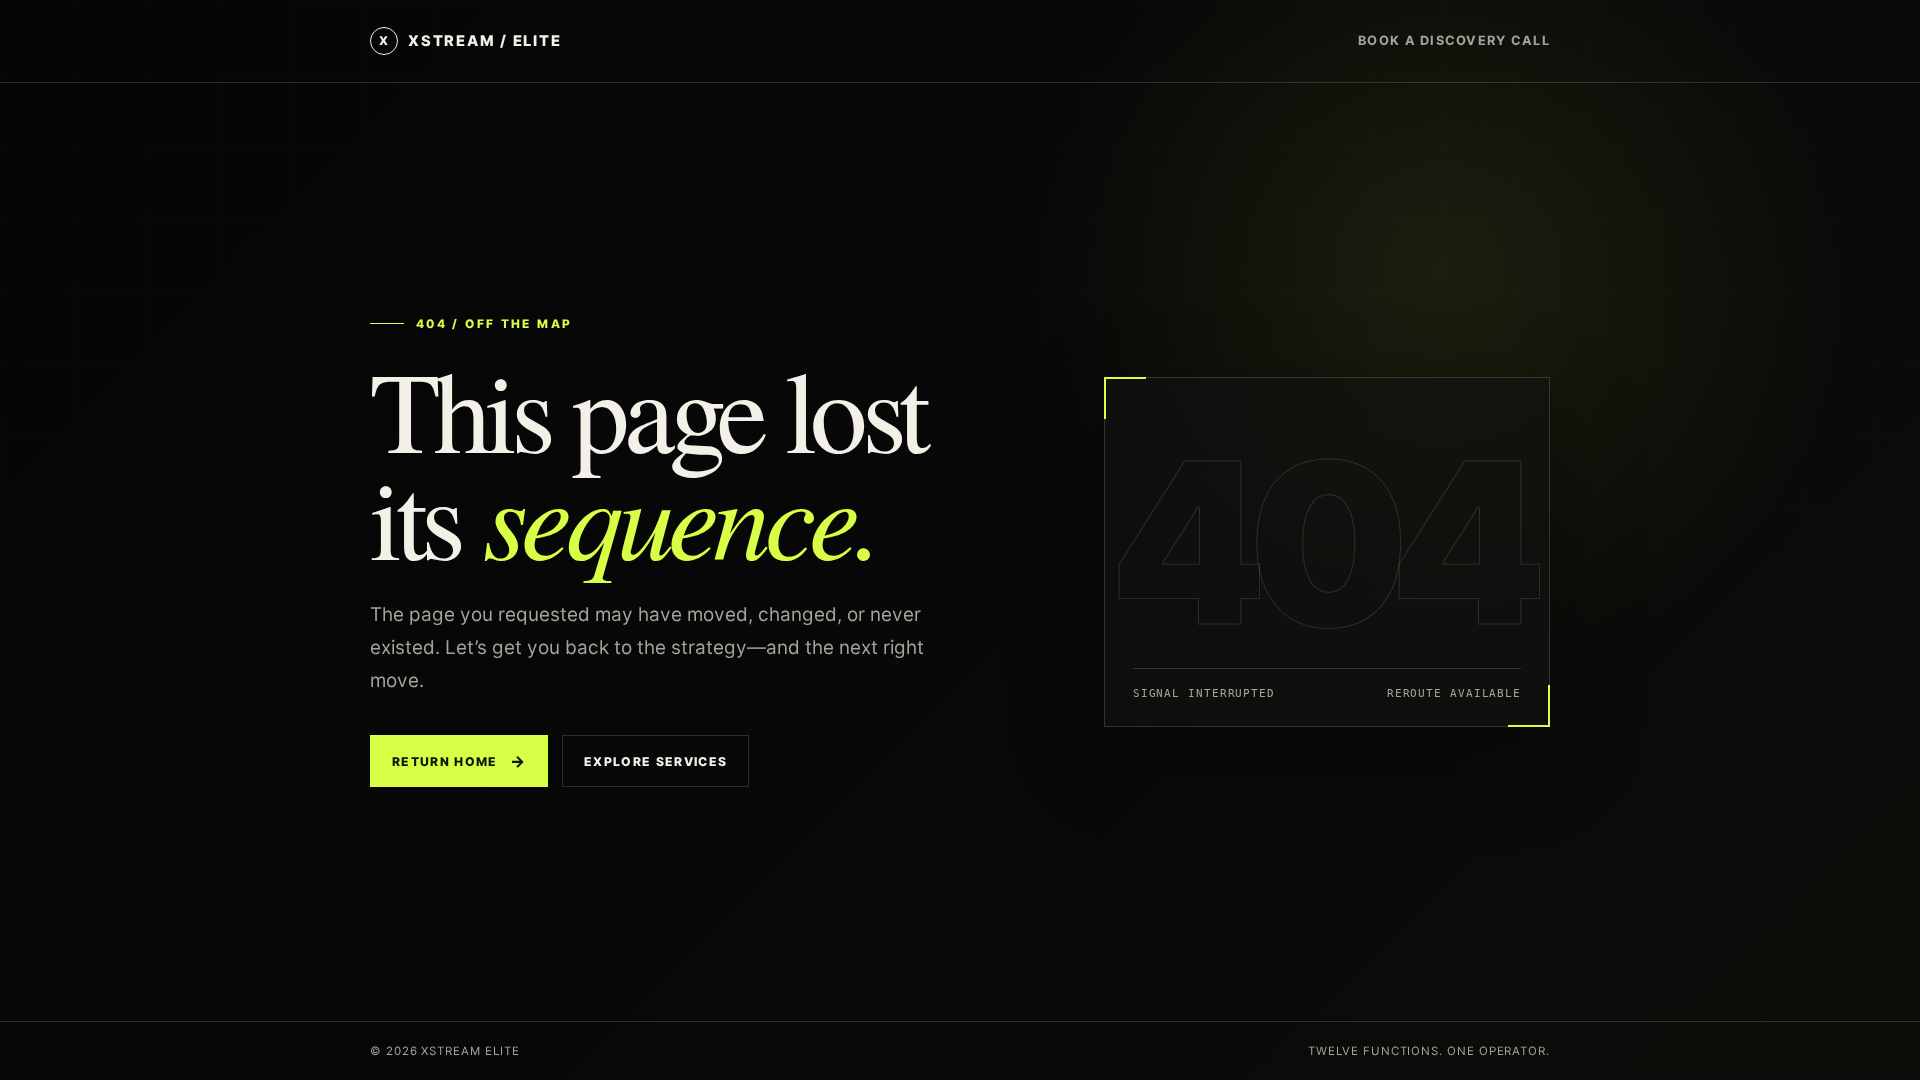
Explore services (655, 761)
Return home (459, 761)
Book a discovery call (1454, 40)
